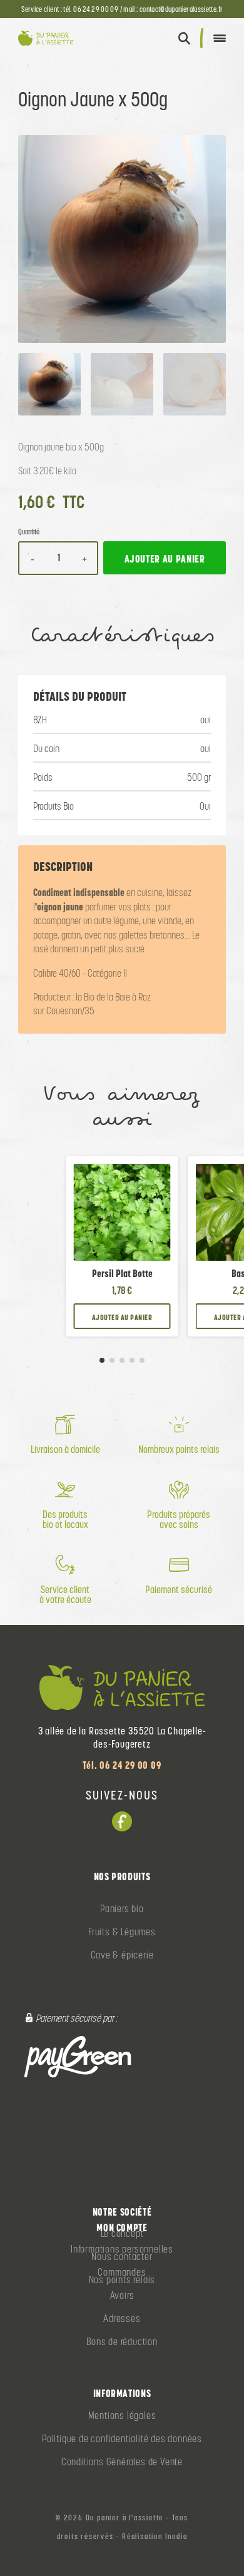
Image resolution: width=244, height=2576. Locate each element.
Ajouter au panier (122, 1317)
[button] (184, 38)
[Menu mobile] (220, 38)
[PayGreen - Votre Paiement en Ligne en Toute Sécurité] (78, 2056)
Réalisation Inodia (155, 2537)
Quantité (29, 532)
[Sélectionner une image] (49, 384)
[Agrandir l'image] (122, 239)
